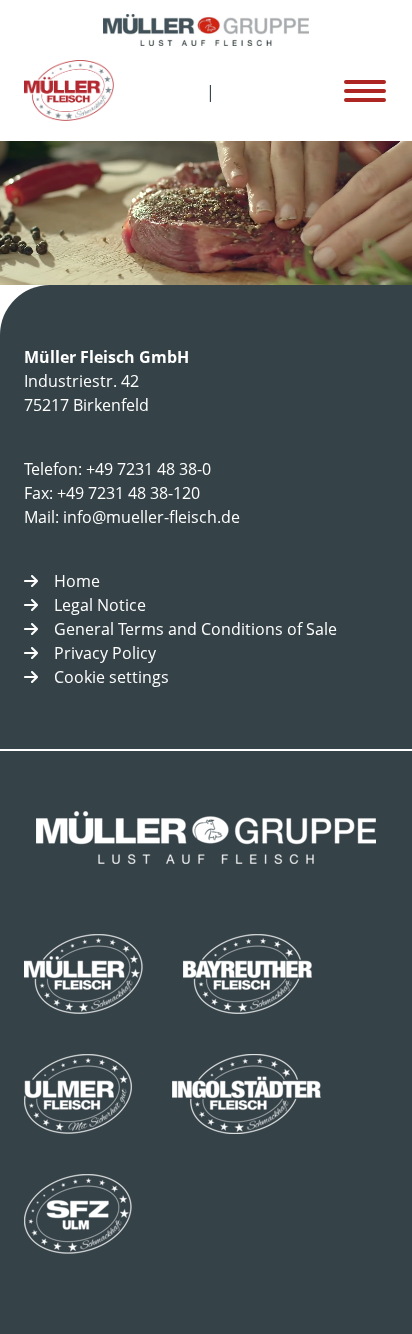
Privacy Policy (105, 653)
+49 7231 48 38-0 (148, 469)
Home (77, 581)
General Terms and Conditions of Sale (195, 629)
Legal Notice (100, 605)
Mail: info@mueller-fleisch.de (132, 517)
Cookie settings (111, 677)
